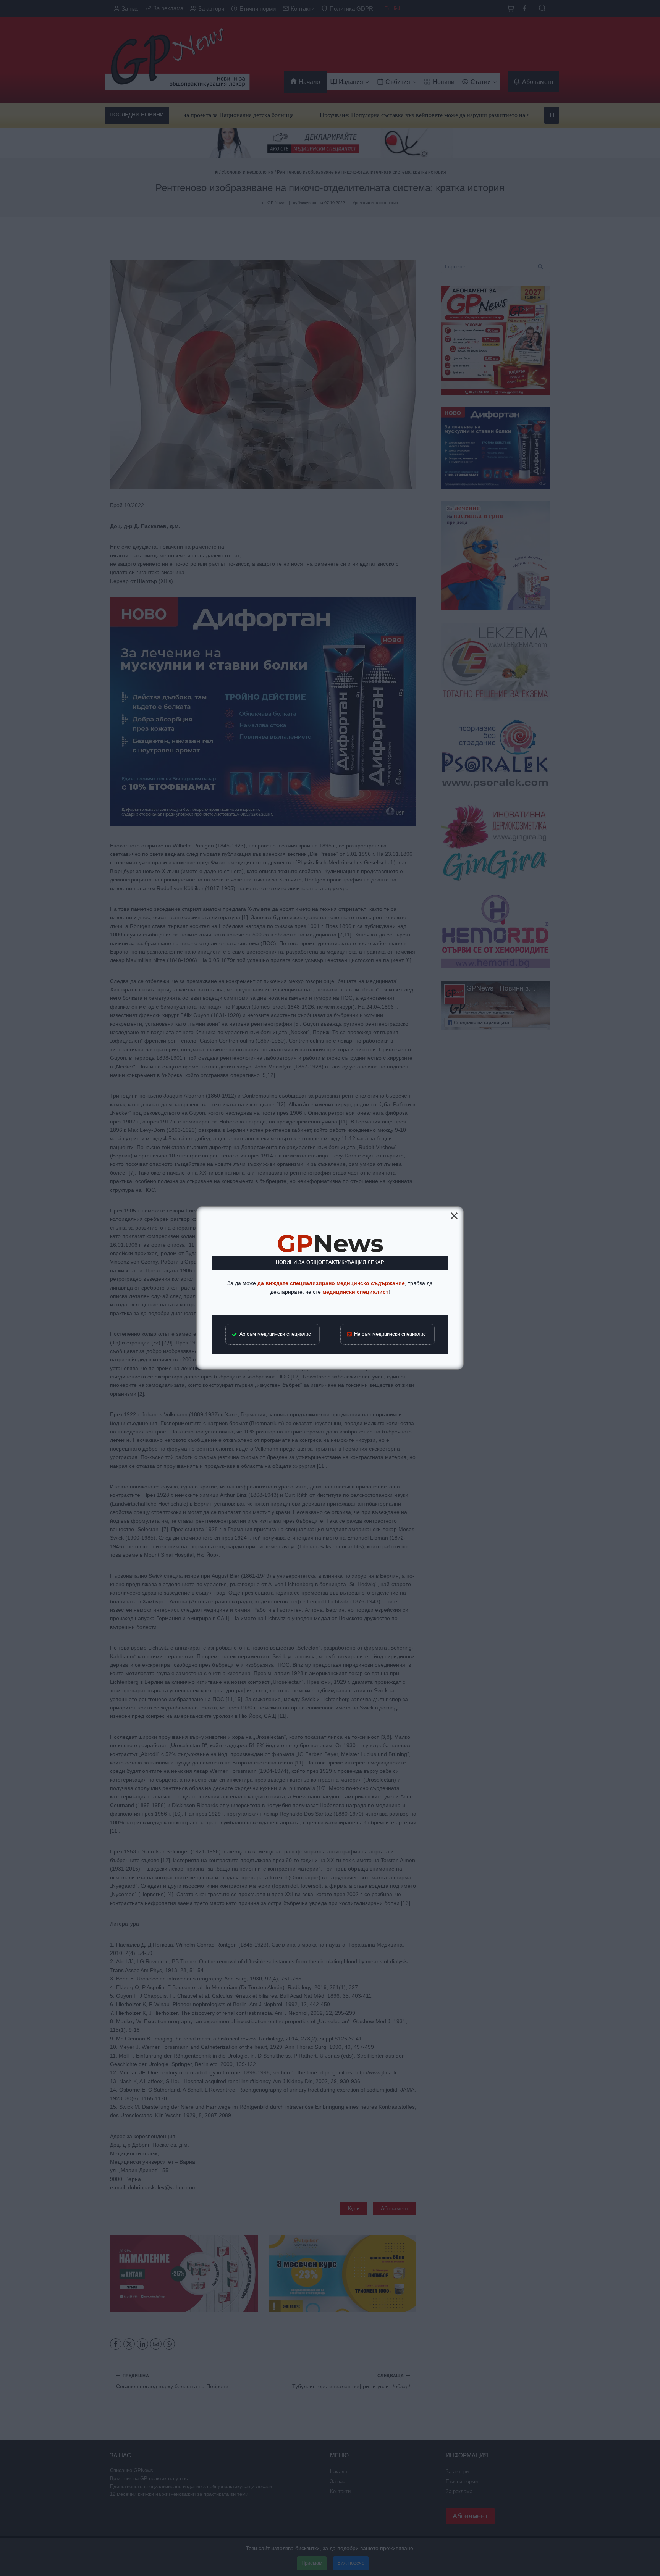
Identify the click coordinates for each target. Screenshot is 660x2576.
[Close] (454, 1216)
